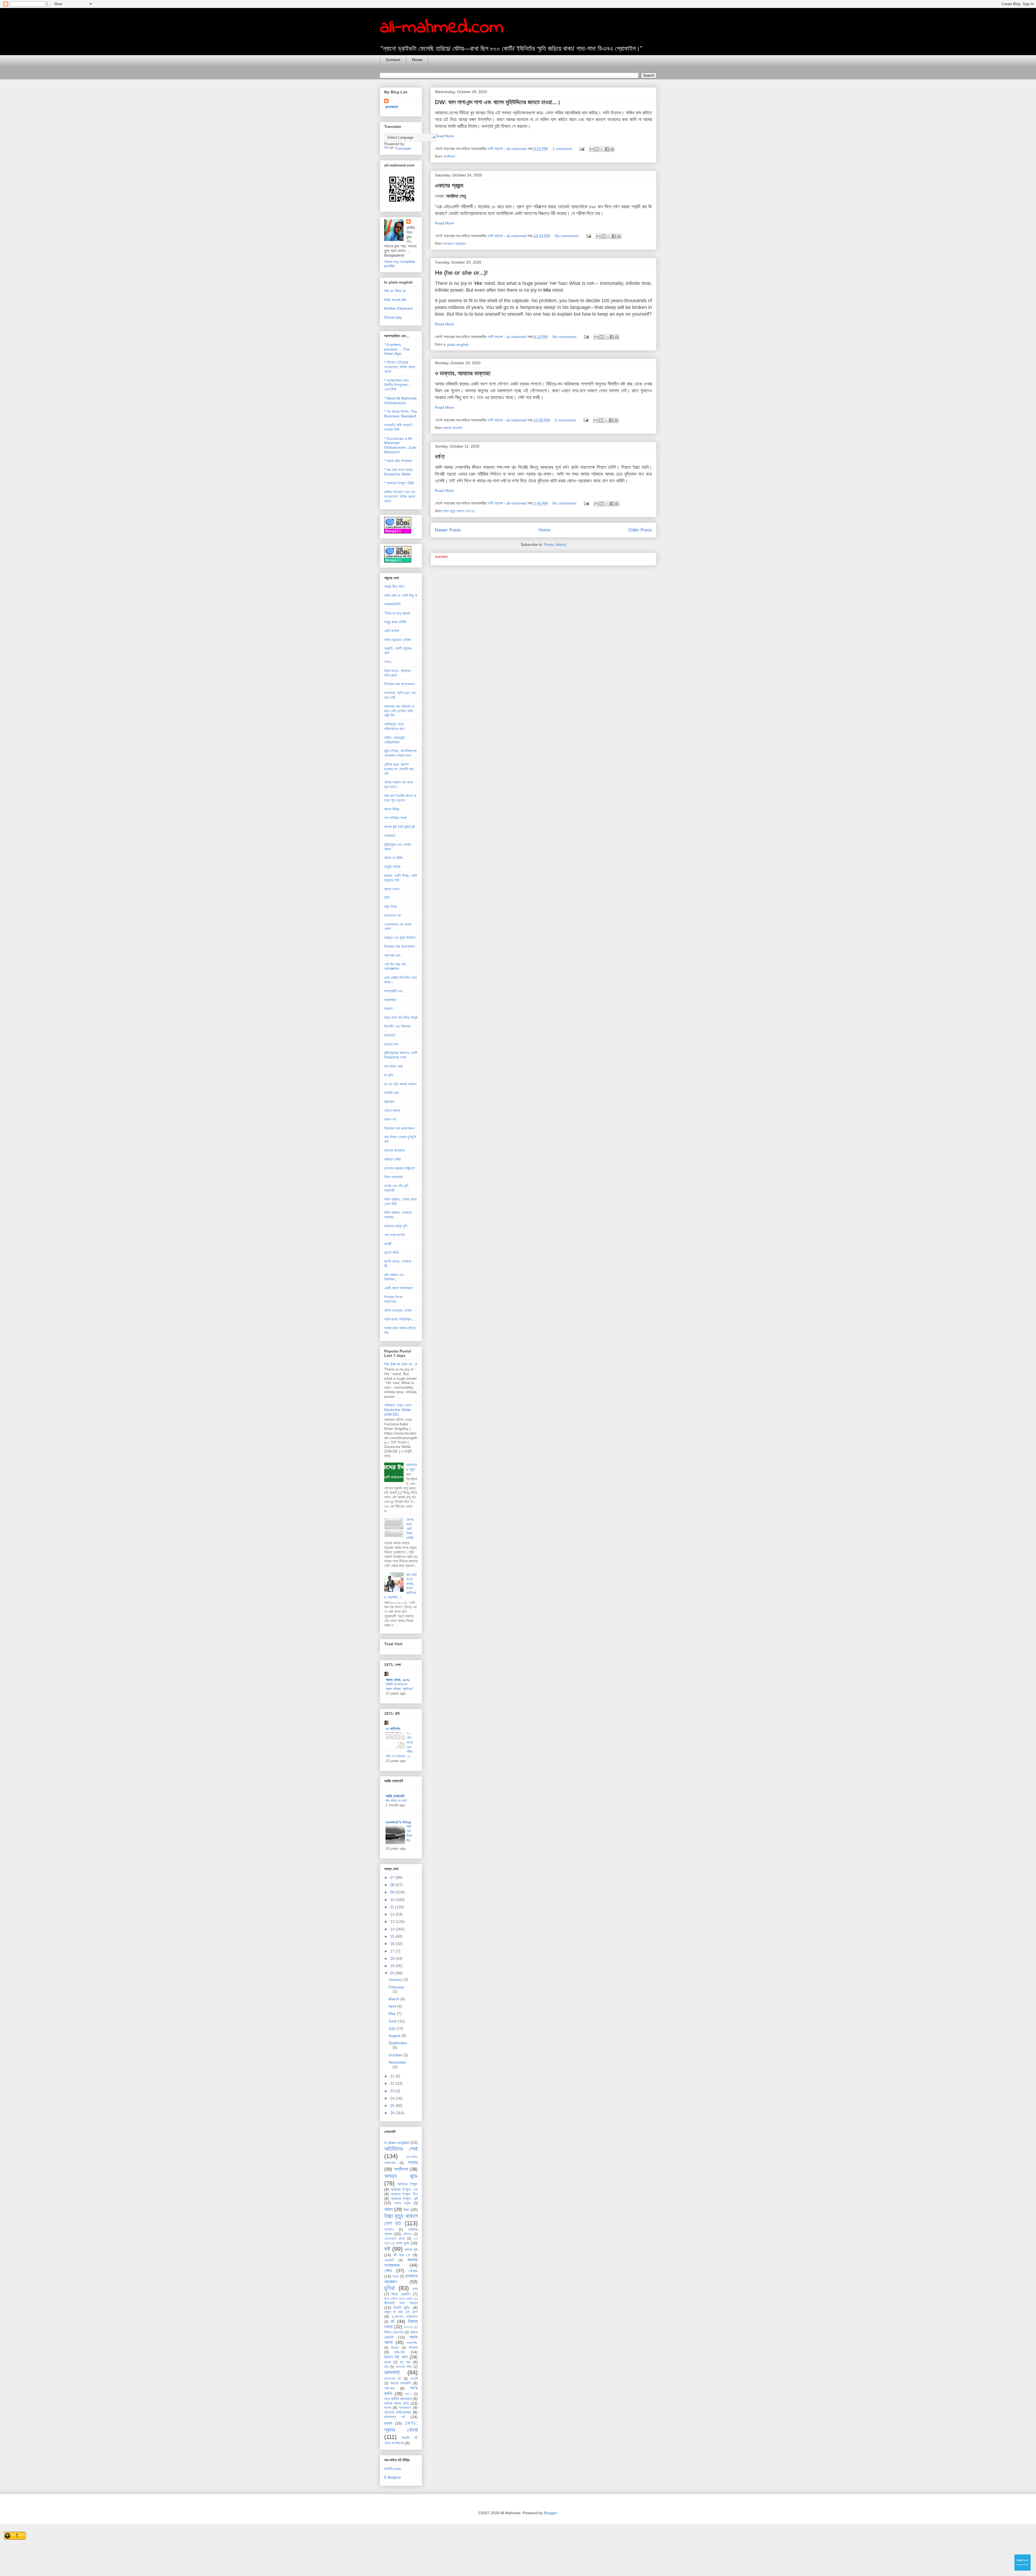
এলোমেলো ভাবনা (395, 2239)
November (397, 2062)
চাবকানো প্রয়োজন (454, 244)
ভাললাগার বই (393, 2379)
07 (393, 1878)
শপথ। (388, 662)
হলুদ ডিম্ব (390, 907)
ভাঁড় (386, 2367)
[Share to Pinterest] (612, 149)
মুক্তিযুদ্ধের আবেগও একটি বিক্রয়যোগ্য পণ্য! (401, 1055)
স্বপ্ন (388, 2408)
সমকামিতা (390, 1000)
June (393, 2021)
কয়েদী (388, 1244)
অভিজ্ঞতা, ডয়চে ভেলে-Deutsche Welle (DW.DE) (398, 1410)
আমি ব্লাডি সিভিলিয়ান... (399, 1319)
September (398, 2043)
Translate (403, 148)
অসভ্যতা (390, 836)
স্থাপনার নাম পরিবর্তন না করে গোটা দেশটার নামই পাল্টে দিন (399, 711)
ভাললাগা (392, 2372)
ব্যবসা (388, 2362)
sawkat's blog (398, 1822)
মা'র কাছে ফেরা (393, 1066)
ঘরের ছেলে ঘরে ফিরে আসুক (401, 1017)
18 (393, 1958)
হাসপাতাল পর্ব (392, 915)
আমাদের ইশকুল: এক (404, 2189)
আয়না (388, 2209)
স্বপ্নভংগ (405, 2408)
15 (393, 1936)
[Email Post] (582, 149)
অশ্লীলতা (449, 156)
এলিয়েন (407, 2234)
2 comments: (566, 420)
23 (393, 2091)
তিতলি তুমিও (402, 2308)
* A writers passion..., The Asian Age (397, 349)
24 (393, 2098)
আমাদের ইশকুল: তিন (404, 2194)
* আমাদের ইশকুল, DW (399, 483)
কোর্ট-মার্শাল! (392, 631)
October (396, 2055)
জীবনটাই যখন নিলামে (401, 2303)
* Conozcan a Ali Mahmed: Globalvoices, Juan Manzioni (400, 445)
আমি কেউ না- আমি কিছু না (401, 595)
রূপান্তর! (390, 1035)
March (394, 1999)
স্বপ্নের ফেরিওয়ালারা (398, 2412)
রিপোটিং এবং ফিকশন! (397, 1026)
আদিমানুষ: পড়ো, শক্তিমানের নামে (394, 726)
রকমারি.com (393, 2469)
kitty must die (395, 299)
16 (393, 1944)
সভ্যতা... (390, 1008)
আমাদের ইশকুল (408, 2184)
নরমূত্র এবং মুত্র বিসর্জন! (400, 938)
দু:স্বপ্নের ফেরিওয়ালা (405, 2317)
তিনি (387, 898)
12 (393, 1914)
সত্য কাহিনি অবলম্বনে (398, 2399)
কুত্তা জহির (391, 1252)
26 (393, 2113)
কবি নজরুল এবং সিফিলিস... (394, 1277)
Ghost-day (393, 317)
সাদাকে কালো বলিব (396, 2403)
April (393, 2006)
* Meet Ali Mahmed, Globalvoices (401, 401)
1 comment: (563, 149)
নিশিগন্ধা (408, 2327)
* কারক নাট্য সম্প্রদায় (398, 461)
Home (417, 60)
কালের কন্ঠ (411, 2250)
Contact (393, 60)
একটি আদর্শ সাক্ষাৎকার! (398, 1288)
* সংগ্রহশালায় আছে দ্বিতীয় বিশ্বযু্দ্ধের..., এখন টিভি (398, 385)
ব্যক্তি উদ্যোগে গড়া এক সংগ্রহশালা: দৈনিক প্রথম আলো (400, 496)
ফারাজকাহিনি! (392, 604)
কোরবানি (389, 2260)
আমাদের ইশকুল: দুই (404, 2199)
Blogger (550, 2513)
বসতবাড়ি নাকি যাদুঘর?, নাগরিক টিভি (399, 427)
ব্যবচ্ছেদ (389, 1102)
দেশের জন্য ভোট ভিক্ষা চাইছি (410, 1529)
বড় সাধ (405, 2362)
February (396, 1987)
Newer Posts (448, 530)
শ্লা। (408, 2394)
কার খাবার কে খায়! (396, 1800)
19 (393, 1966)
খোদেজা (413, 2271)
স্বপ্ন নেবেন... (393, 889)
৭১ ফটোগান (393, 1729)
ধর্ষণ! (440, 457)
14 (393, 1929)
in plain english (456, 345)
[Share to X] (602, 149)
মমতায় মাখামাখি (453, 428)
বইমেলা (413, 2347)
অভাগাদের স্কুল (412, 1467)
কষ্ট (387, 2249)
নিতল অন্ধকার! (394, 1177)
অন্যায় (413, 2163)
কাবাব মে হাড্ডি (393, 858)
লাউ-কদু (389, 2388)
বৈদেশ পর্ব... (392, 1119)
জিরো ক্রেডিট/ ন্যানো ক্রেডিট (398, 2299)
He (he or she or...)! (461, 273)
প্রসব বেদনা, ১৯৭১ (398, 1680)
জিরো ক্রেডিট (401, 2294)
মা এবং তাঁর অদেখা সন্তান (400, 1084)
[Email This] (592, 149)
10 (393, 1900)
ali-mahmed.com (442, 28)
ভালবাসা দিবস (404, 2367)
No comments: (568, 236)
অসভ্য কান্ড (401, 2176)
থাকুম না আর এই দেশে (401, 2312)
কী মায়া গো (402, 2255)
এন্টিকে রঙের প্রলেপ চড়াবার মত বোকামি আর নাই (399, 769)
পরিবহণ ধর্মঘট (393, 1159)
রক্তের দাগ (391, 1044)
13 (393, 1921)
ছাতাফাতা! (392, 107)
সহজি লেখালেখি (395, 1796)
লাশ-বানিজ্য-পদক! (396, 818)
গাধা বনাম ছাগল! (394, 1235)
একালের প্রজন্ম (449, 185)
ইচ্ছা (406, 2210)
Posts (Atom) (555, 544)
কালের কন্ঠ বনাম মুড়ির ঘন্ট (400, 827)
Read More (444, 136)
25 (393, 2105)
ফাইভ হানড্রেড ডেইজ (398, 1310)
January (396, 1979)
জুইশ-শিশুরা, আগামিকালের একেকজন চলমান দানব (400, 753)
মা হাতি (389, 1075)
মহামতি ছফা (391, 1093)
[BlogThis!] (597, 149)
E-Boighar (393, 2477)
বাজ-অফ (400, 2352)
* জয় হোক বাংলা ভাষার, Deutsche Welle (399, 472)
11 (393, 1907)
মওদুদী (414, 2379)
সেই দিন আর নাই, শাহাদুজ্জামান (395, 967)
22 (393, 2083)
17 (393, 1951)
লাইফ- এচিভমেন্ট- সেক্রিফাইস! (395, 740)
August (395, 2036)
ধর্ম (392, 2321)
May (393, 2013)
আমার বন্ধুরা (402, 2203)
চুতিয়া (389, 2288)
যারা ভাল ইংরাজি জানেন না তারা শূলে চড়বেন (400, 798)
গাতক (395, 2277)
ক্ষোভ (388, 2271)
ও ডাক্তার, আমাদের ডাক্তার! (463, 373)
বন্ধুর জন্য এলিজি (395, 622)
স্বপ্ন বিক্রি (392, 809)
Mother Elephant (398, 308)
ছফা (415, 2289)
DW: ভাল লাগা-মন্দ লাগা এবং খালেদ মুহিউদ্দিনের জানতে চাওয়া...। (498, 102)
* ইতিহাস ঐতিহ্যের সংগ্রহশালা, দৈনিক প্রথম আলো (400, 367)
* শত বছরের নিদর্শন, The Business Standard (401, 414)
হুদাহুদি (388, 2423)
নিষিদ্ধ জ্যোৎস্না (394, 2332)
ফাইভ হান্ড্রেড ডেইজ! (398, 640)
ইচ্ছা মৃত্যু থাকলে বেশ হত (459, 511)
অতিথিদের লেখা (401, 2149)
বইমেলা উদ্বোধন (394, 1150)
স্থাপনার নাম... (394, 955)
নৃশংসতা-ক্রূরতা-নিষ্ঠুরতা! (400, 1168)
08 (393, 1885)
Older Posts (640, 530)
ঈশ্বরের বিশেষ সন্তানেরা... (393, 1299)
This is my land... (399, 613)
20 (393, 1973)
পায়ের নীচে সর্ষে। (395, 587)
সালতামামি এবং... (395, 991)
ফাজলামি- (412, 2343)
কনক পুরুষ (403, 2243)
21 (393, 2076)
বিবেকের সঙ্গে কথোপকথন (399, 684)
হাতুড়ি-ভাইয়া (392, 867)
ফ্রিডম (395, 2348)
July (392, 2028)
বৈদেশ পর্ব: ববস (396, 2357)
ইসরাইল (389, 2230)
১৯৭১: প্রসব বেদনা (401, 2426)
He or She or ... (397, 291)
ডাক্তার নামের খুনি (396, 1226)
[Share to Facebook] (607, 149)
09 (393, 1892)
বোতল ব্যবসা (392, 1110)
